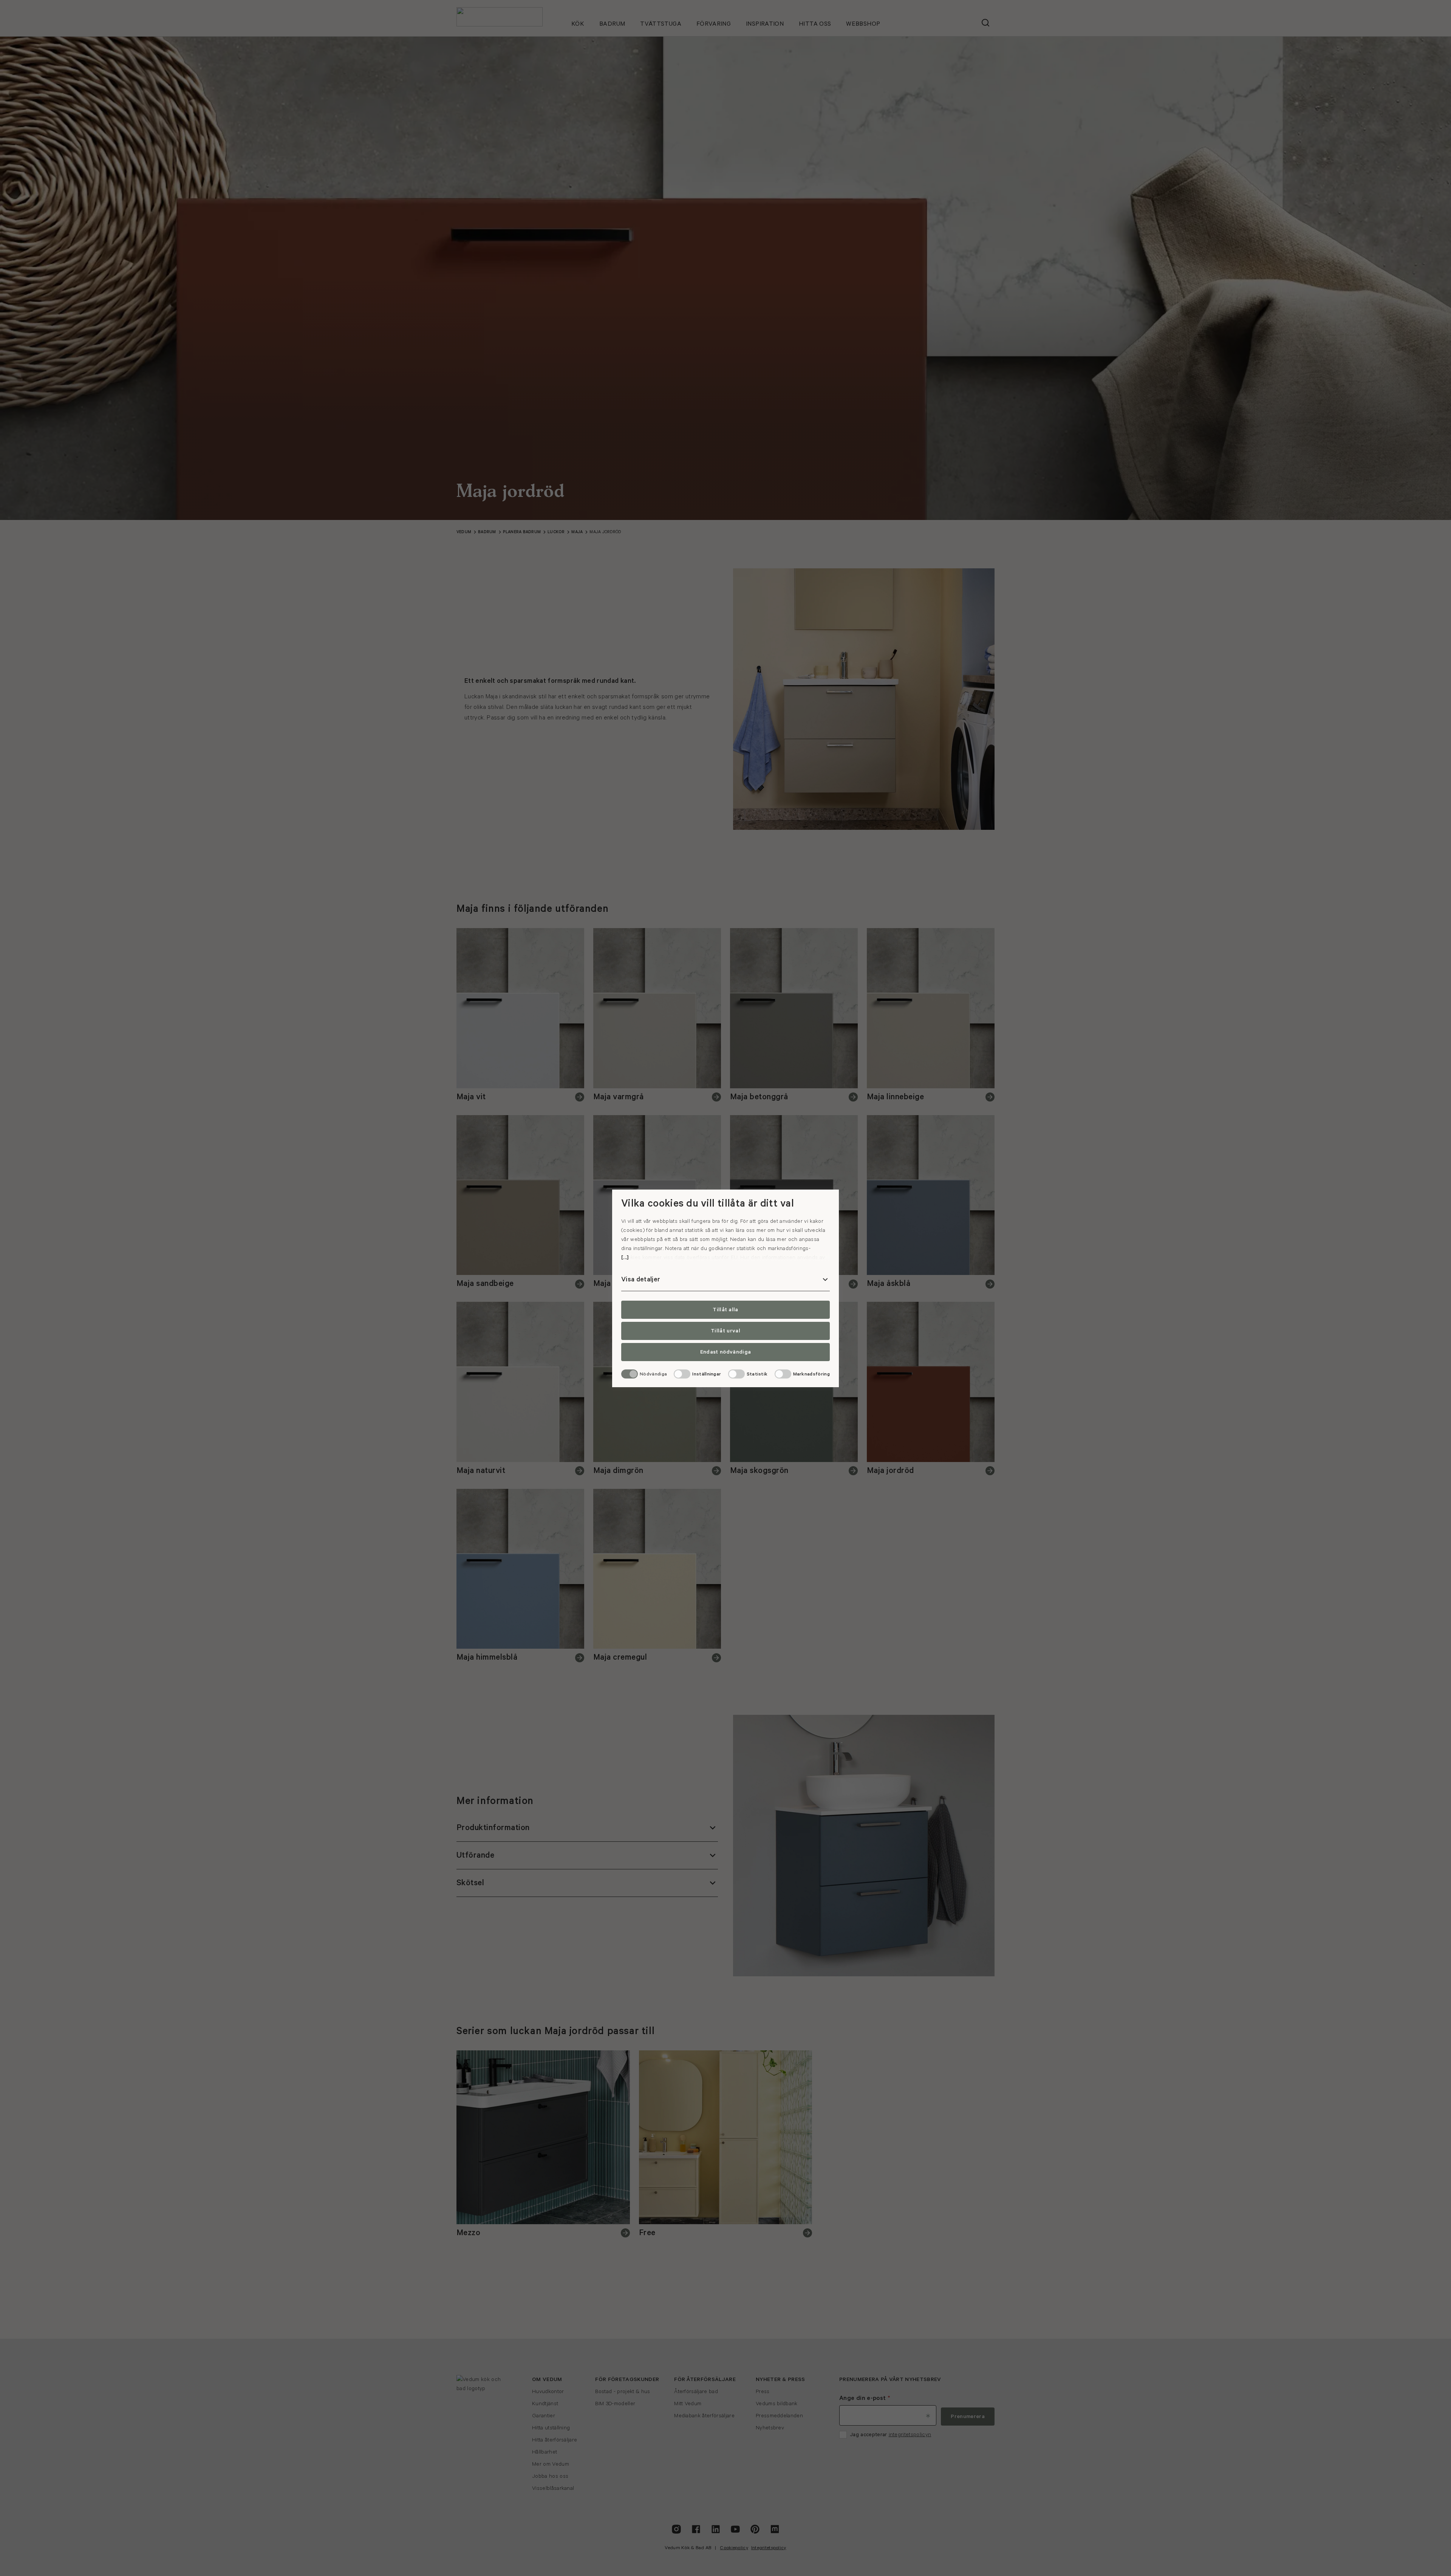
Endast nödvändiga (725, 1352)
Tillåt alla (725, 1310)
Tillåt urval (725, 1331)
